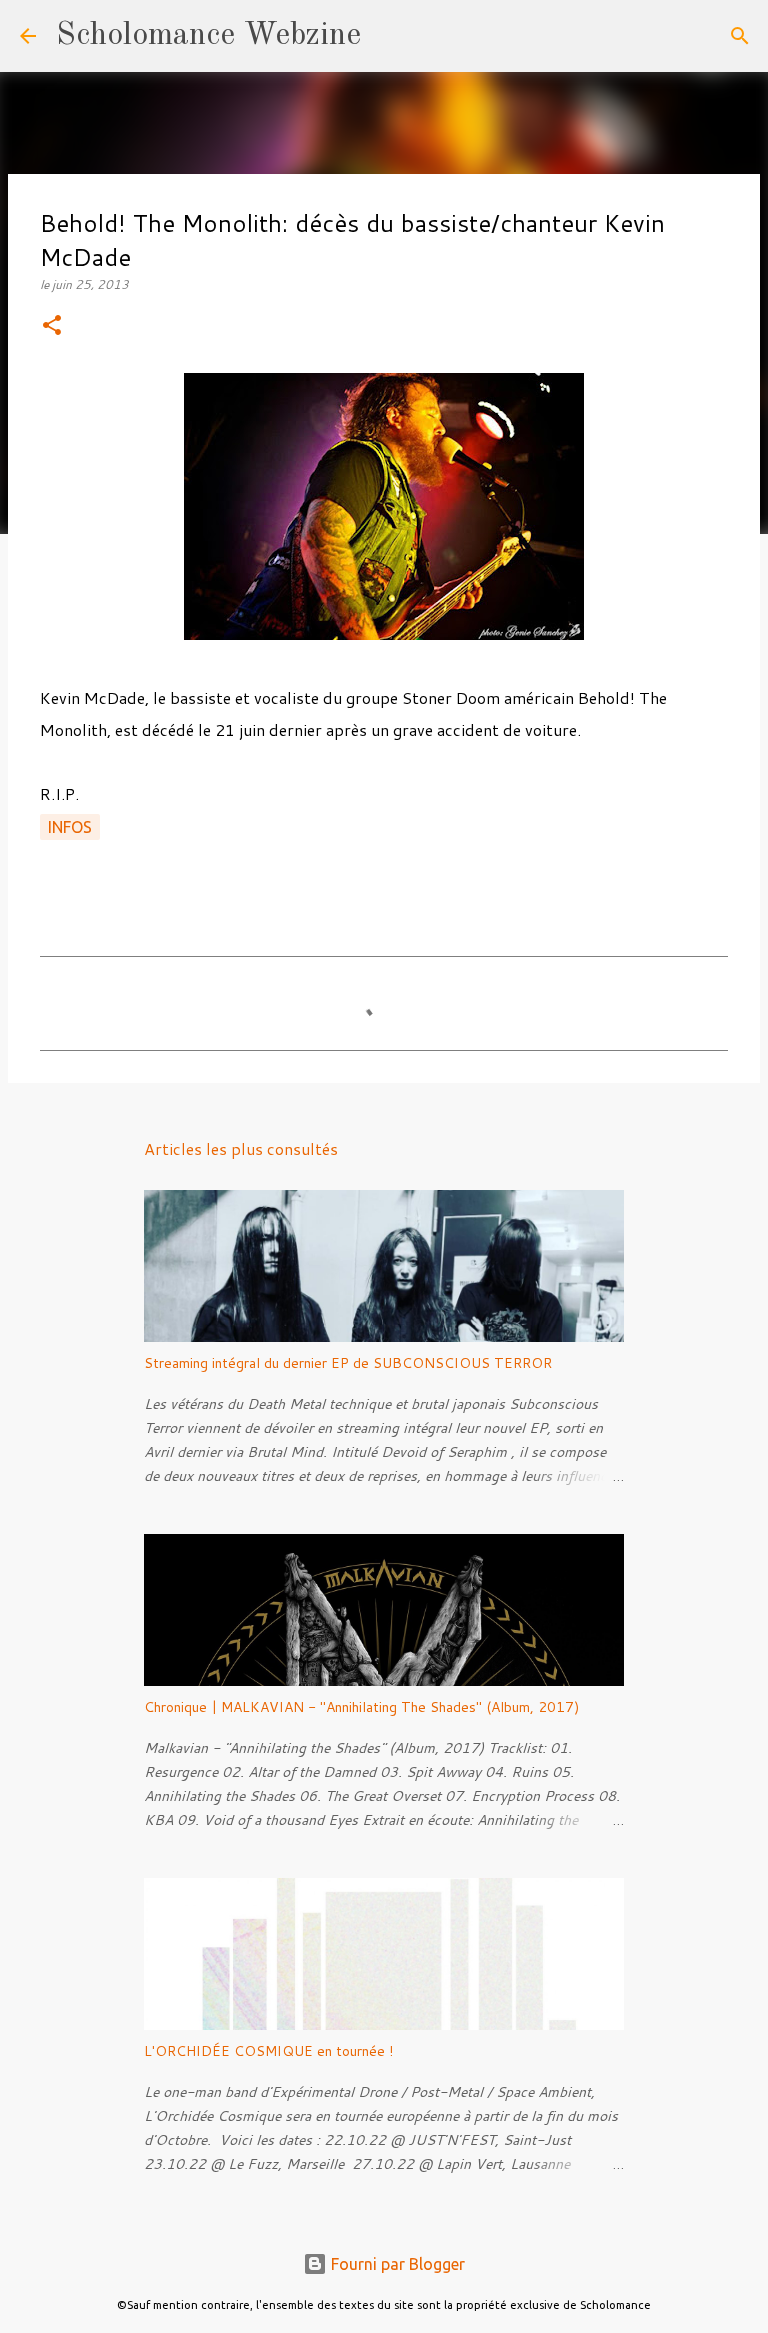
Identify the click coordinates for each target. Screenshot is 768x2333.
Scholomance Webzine (208, 36)
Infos (70, 827)
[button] (52, 326)
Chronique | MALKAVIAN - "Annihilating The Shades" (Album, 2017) (361, 1707)
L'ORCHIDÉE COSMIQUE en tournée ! (268, 2051)
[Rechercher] (389, 36)
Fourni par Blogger (396, 2264)
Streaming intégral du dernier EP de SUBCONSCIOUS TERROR (348, 1363)
